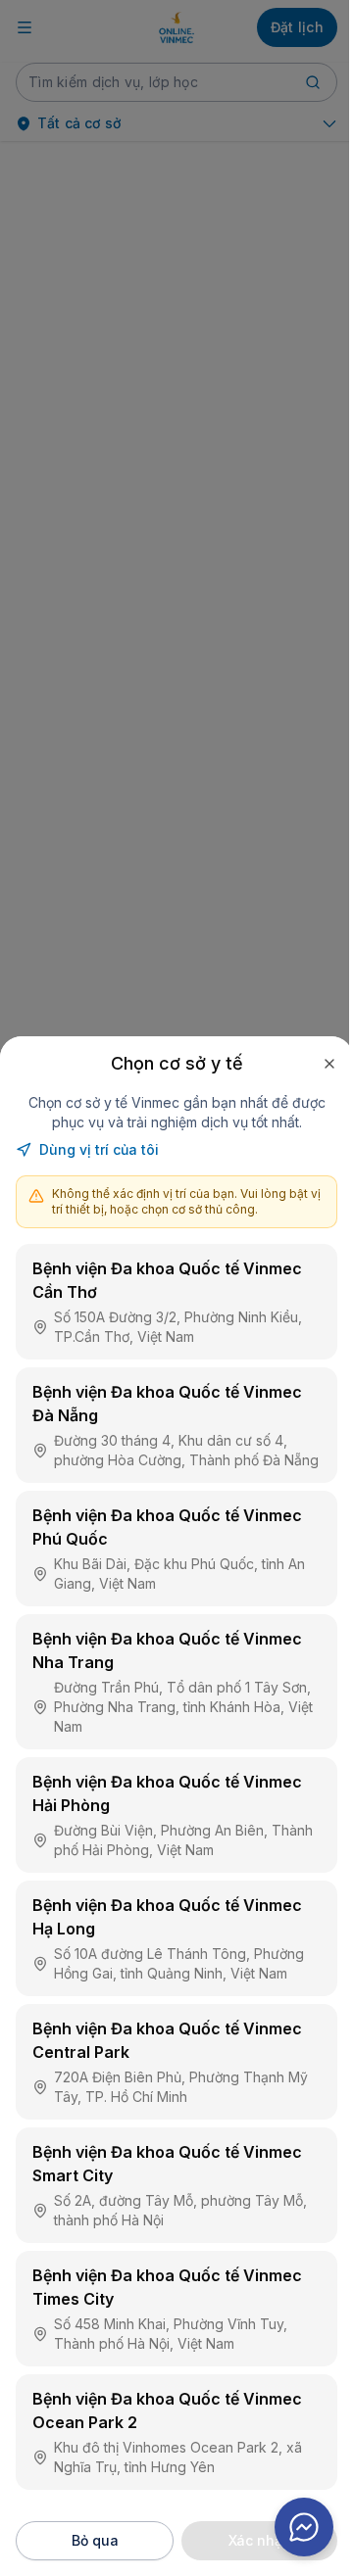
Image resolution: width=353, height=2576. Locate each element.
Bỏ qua (95, 2540)
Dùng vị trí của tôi (99, 1149)
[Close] (329, 1064)
